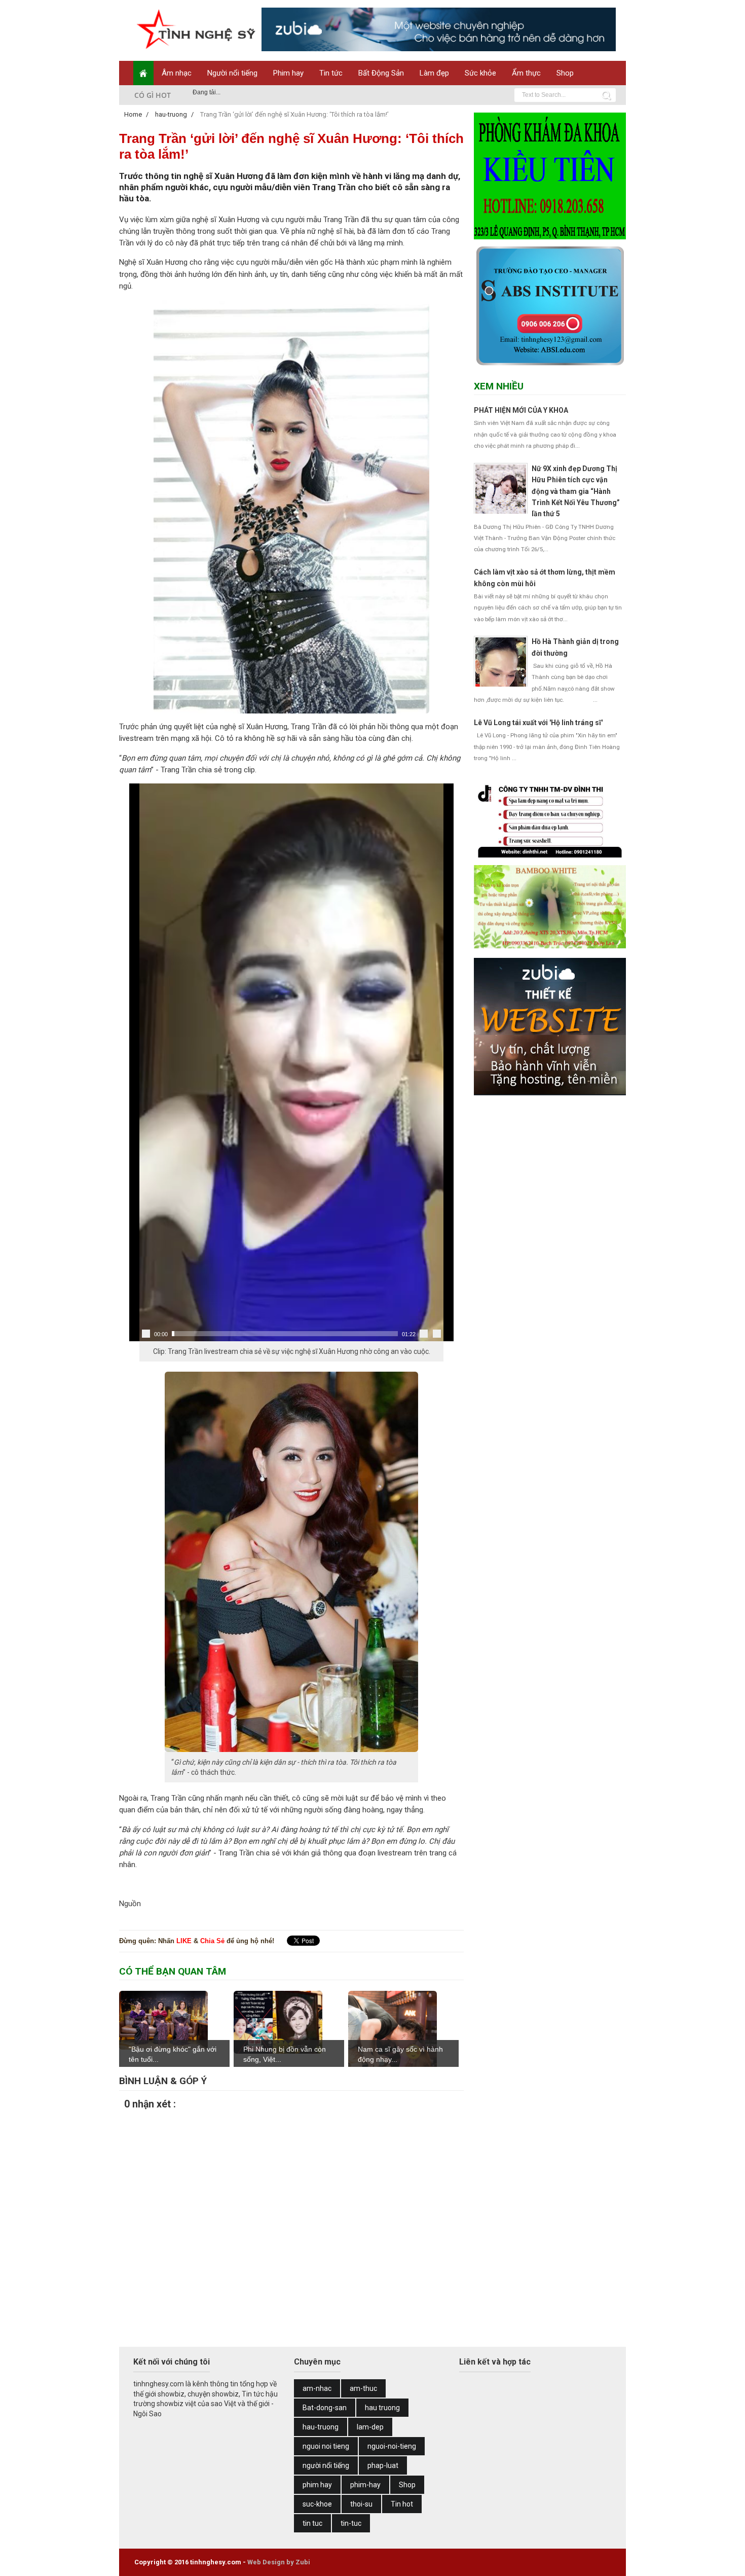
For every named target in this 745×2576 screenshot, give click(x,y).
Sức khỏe (480, 73)
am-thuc (363, 2388)
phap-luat (383, 2465)
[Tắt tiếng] (424, 1334)
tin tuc (312, 2523)
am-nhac (317, 2388)
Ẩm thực (526, 73)
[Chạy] (146, 1334)
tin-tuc (351, 2523)
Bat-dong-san (325, 2408)
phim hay (317, 2485)
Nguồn (130, 1904)
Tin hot (402, 2504)
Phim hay (288, 73)
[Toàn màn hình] (437, 1334)
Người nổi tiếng (232, 73)
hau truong (382, 2408)
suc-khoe (317, 2504)
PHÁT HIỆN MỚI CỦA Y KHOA (521, 410)
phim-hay (365, 2485)
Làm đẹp (434, 73)
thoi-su (361, 2504)
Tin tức (331, 73)
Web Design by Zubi (279, 2562)
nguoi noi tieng (326, 2446)
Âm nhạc (177, 73)
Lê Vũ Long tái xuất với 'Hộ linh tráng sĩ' (538, 723)
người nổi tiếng (326, 2465)
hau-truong (321, 2427)
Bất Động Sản (381, 73)
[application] (291, 1062)
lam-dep (370, 2427)
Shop (565, 73)
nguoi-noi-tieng (392, 2446)
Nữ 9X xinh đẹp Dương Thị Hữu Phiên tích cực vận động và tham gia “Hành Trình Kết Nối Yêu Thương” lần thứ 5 (576, 491)
